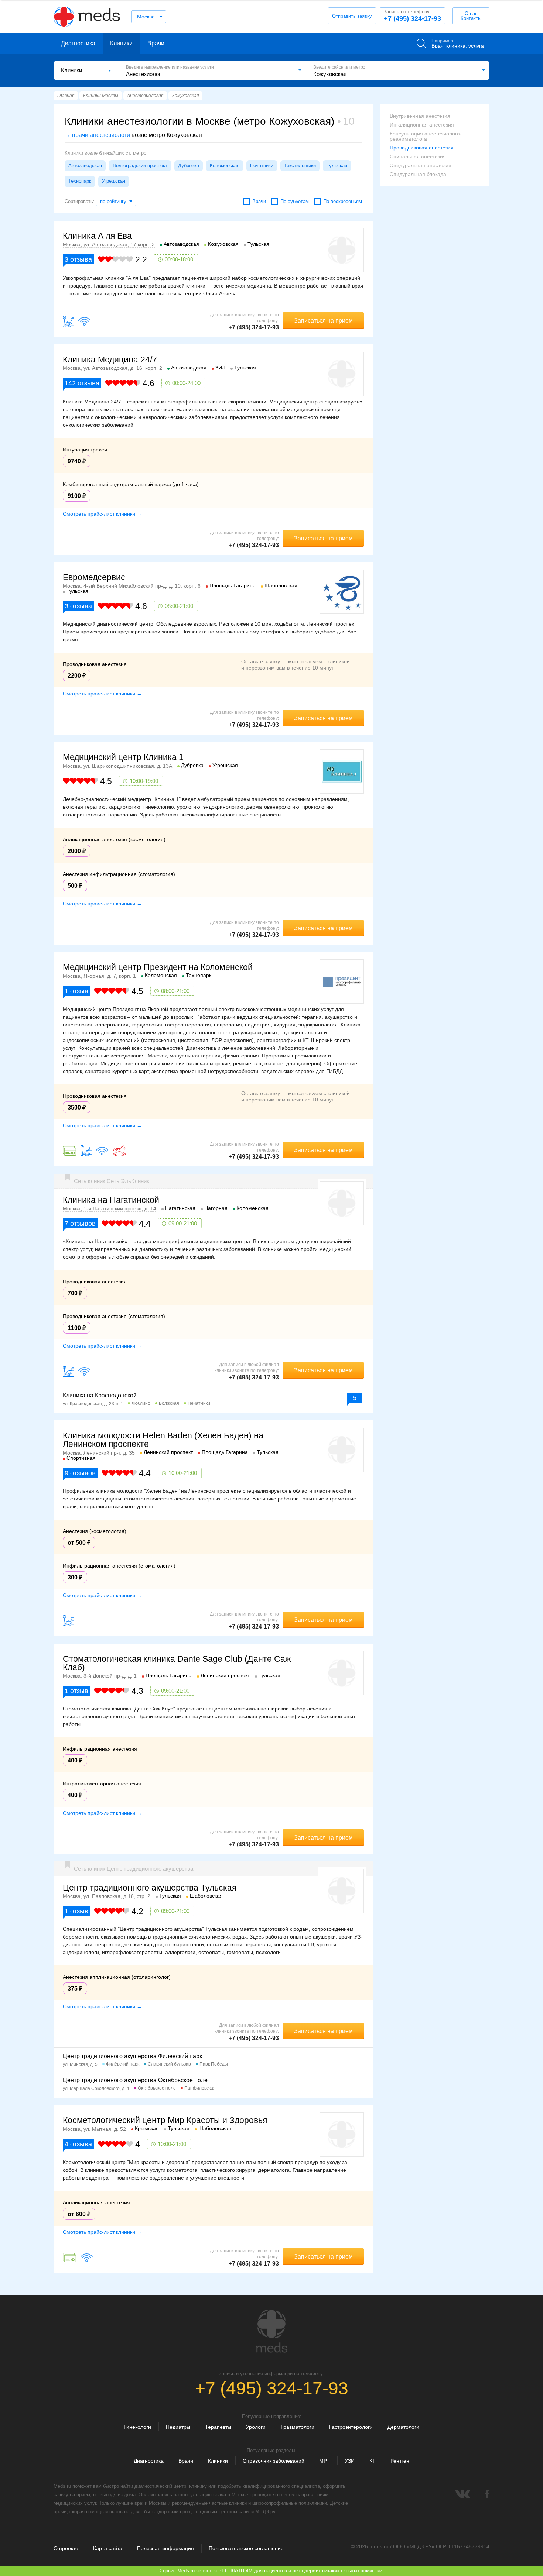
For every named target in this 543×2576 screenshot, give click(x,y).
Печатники (262, 166)
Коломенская (225, 166)
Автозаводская (85, 166)
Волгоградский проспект (140, 166)
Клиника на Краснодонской (100, 1395)
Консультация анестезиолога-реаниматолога (426, 136)
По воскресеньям (343, 201)
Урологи (256, 2427)
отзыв (76, 991)
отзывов (80, 1224)
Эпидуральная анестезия (421, 165)
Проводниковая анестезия (422, 148)
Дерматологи (403, 2427)
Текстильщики (300, 166)
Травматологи (297, 2427)
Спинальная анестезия (418, 157)
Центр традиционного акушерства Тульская (150, 1888)
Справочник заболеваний (274, 2461)
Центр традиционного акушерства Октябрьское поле (135, 2080)
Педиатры (178, 2427)
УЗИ (350, 2461)
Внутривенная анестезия (420, 116)
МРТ (325, 2461)
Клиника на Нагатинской (111, 1200)
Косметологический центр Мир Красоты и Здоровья (165, 2120)
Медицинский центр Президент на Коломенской (158, 967)
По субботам (295, 201)
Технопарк (80, 181)
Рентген (400, 2461)
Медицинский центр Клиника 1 (123, 757)
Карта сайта (108, 2548)
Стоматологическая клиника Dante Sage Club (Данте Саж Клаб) (177, 1663)
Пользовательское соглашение (246, 2548)
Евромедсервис (94, 577)
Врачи (156, 43)
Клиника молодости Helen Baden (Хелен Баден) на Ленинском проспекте (163, 1440)
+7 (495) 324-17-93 (412, 16)
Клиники (121, 43)
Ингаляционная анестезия (422, 125)
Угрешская (114, 181)
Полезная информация (165, 2548)
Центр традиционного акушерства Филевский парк (132, 2056)
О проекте (66, 2548)
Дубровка (189, 166)
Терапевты (218, 2427)
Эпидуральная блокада (418, 174)
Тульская (337, 166)
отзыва (78, 259)
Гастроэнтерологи (351, 2427)
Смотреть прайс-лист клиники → (102, 514)
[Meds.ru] (271, 2331)
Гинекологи (137, 2427)
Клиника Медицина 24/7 (110, 360)
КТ (373, 2461)
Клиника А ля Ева (97, 236)
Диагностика (78, 43)
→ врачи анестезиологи (97, 135)
